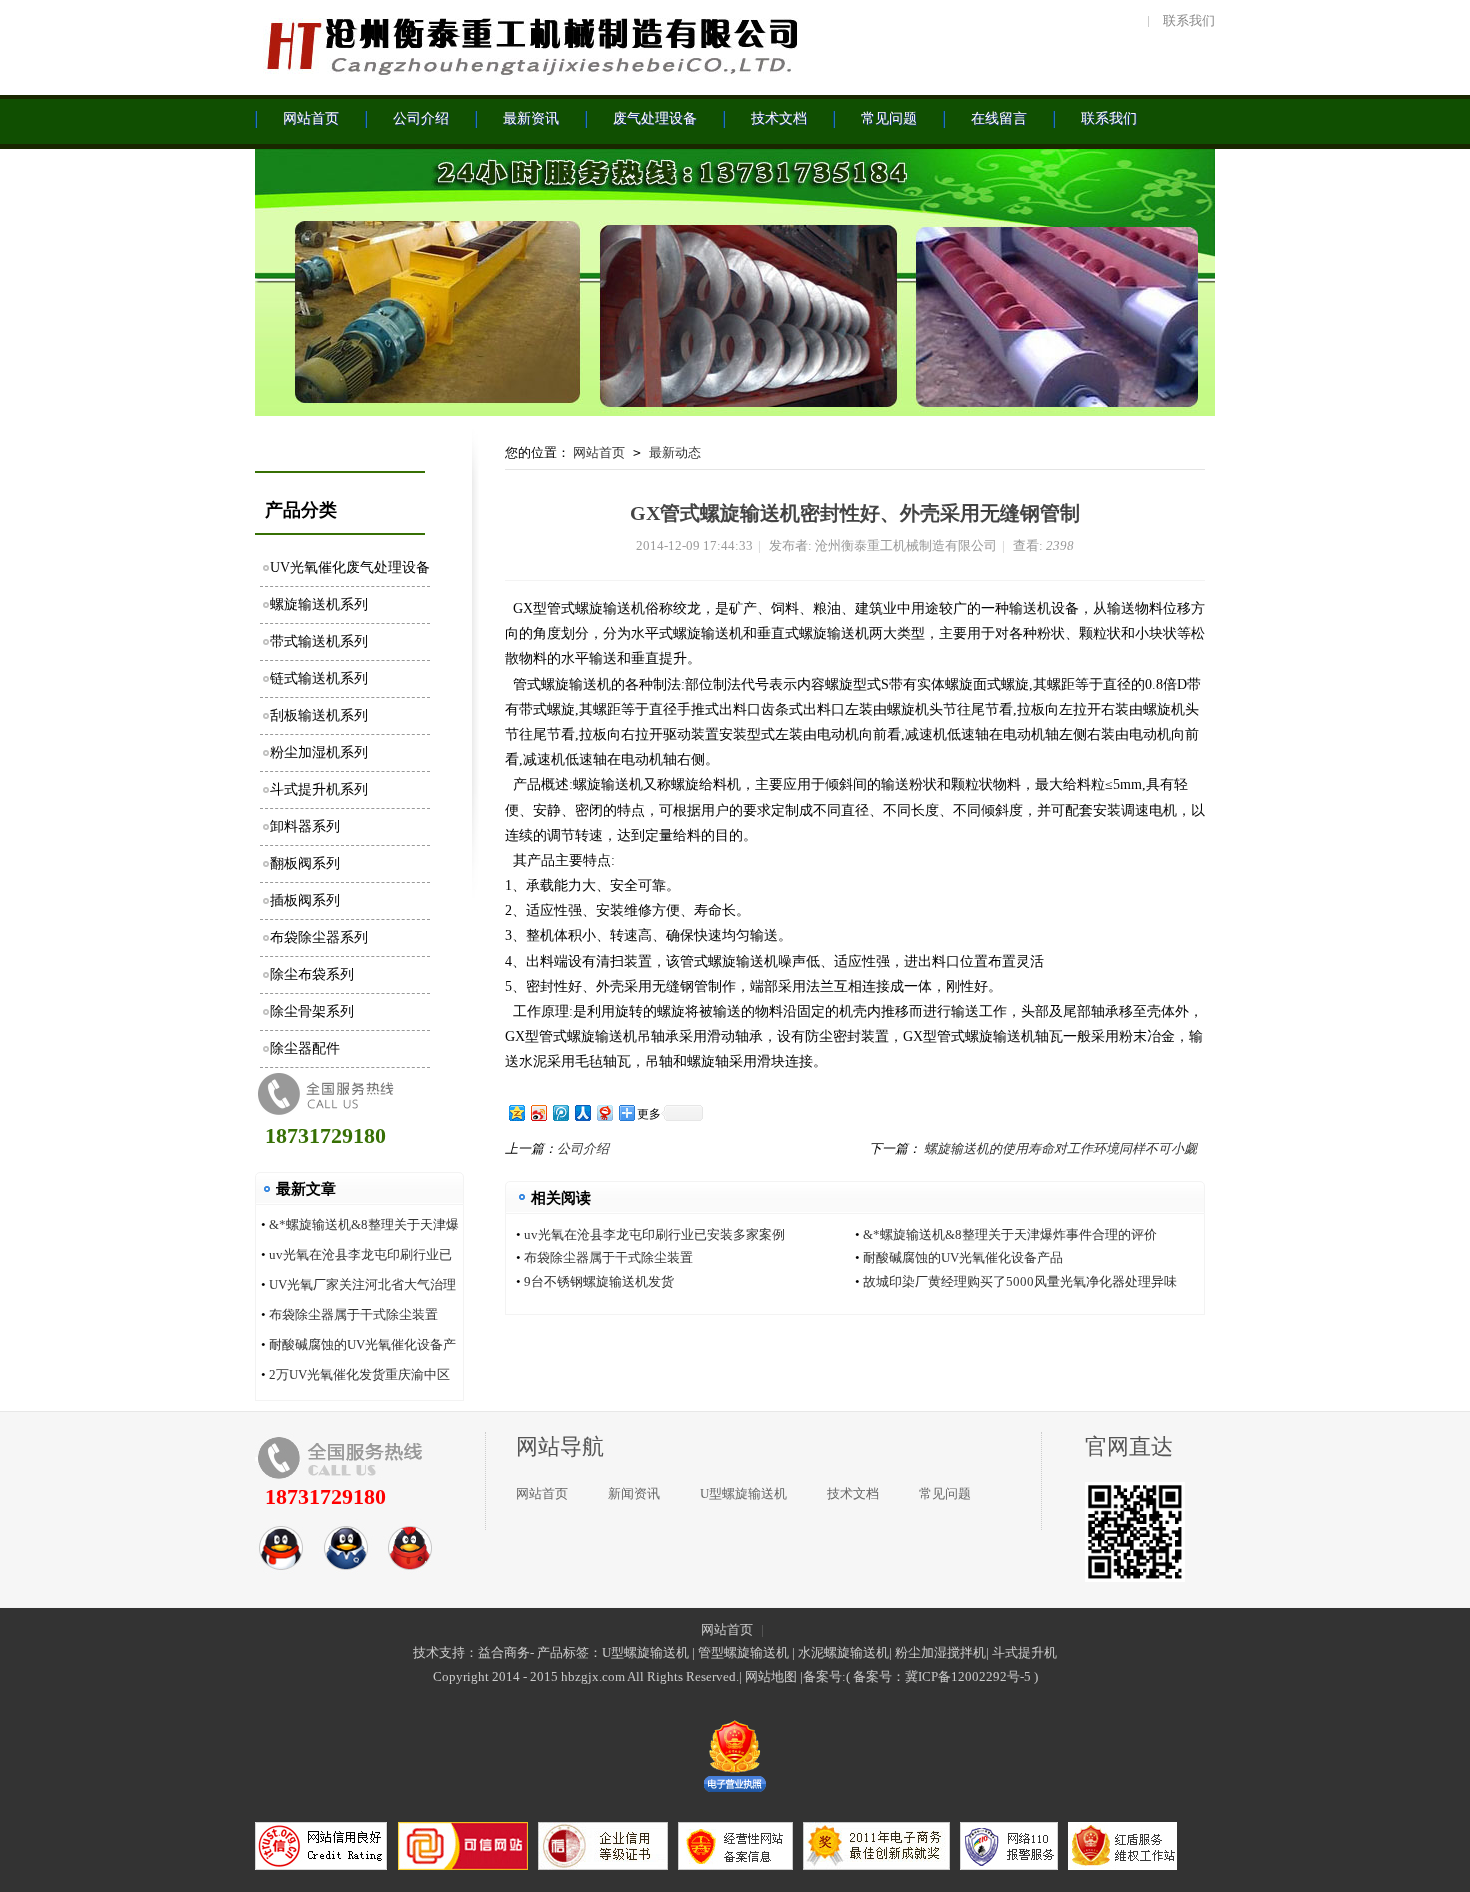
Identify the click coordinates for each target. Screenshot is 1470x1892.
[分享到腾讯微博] (560, 1112)
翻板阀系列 (305, 863)
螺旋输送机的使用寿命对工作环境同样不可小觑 (1060, 1148)
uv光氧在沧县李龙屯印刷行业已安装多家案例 (654, 1234)
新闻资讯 (634, 1493)
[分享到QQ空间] (516, 1112)
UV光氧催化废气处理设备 (350, 567)
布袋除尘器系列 (319, 937)
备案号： (879, 1676)
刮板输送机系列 (319, 715)
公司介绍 (583, 1148)
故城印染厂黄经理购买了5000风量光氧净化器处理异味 (1020, 1281)
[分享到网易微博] (604, 1112)
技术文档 (853, 1493)
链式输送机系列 (319, 678)
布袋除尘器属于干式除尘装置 (353, 1314)
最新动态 (675, 452)
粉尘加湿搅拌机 (940, 1652)
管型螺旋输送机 (743, 1652)
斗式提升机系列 (319, 789)
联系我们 (1189, 20)
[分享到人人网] (582, 1112)
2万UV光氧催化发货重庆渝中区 (359, 1374)
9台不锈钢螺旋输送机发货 (599, 1281)
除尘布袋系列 (312, 974)
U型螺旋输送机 (743, 1493)
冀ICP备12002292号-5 (968, 1676)
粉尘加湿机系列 (319, 752)
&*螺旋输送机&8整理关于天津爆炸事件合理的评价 (1010, 1234)
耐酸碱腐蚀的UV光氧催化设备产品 (963, 1257)
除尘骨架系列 (312, 1011)
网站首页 (599, 452)
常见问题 (945, 1493)
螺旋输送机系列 (319, 604)
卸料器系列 (305, 826)
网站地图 (771, 1676)
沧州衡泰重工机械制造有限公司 (530, 45)
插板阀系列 (305, 900)
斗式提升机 (1024, 1652)
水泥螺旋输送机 (843, 1652)
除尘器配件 (305, 1048)
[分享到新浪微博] (538, 1112)
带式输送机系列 (319, 641)
